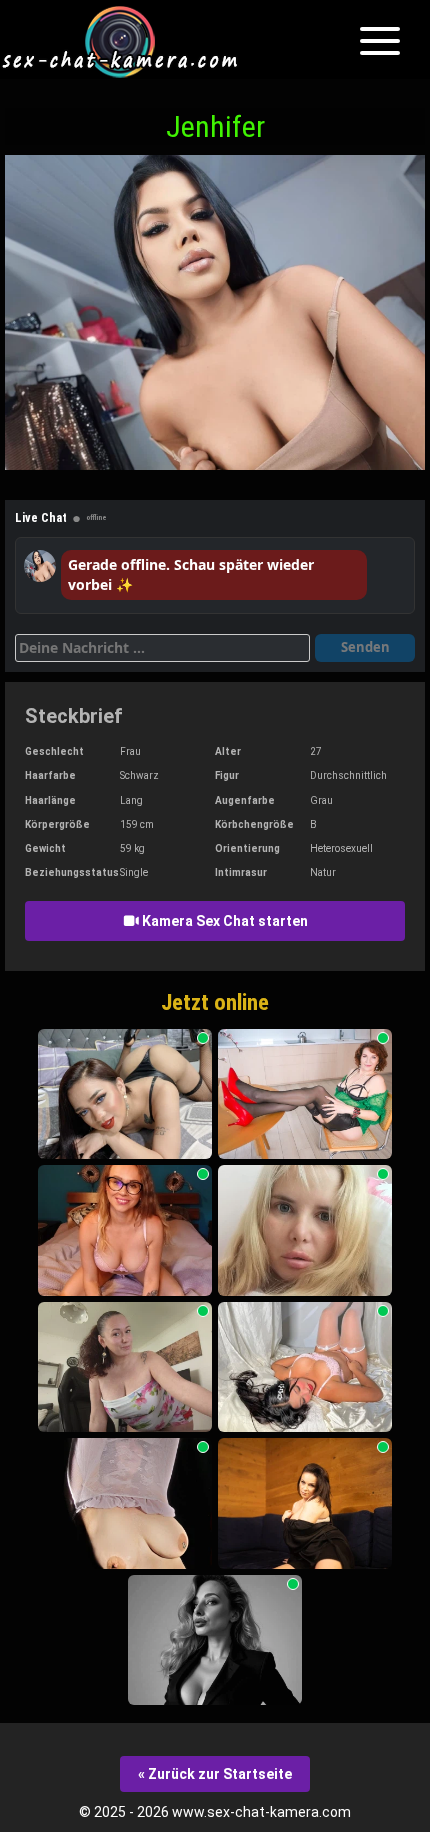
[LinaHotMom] (305, 1094)
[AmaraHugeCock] (125, 1094)
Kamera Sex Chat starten (223, 921)
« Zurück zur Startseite (215, 1774)
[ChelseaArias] (305, 1367)
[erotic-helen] (305, 1503)
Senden (365, 647)
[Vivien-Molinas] (125, 1367)
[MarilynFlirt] (215, 1640)
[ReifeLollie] (125, 1230)
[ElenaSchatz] (305, 1230)
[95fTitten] (125, 1503)
